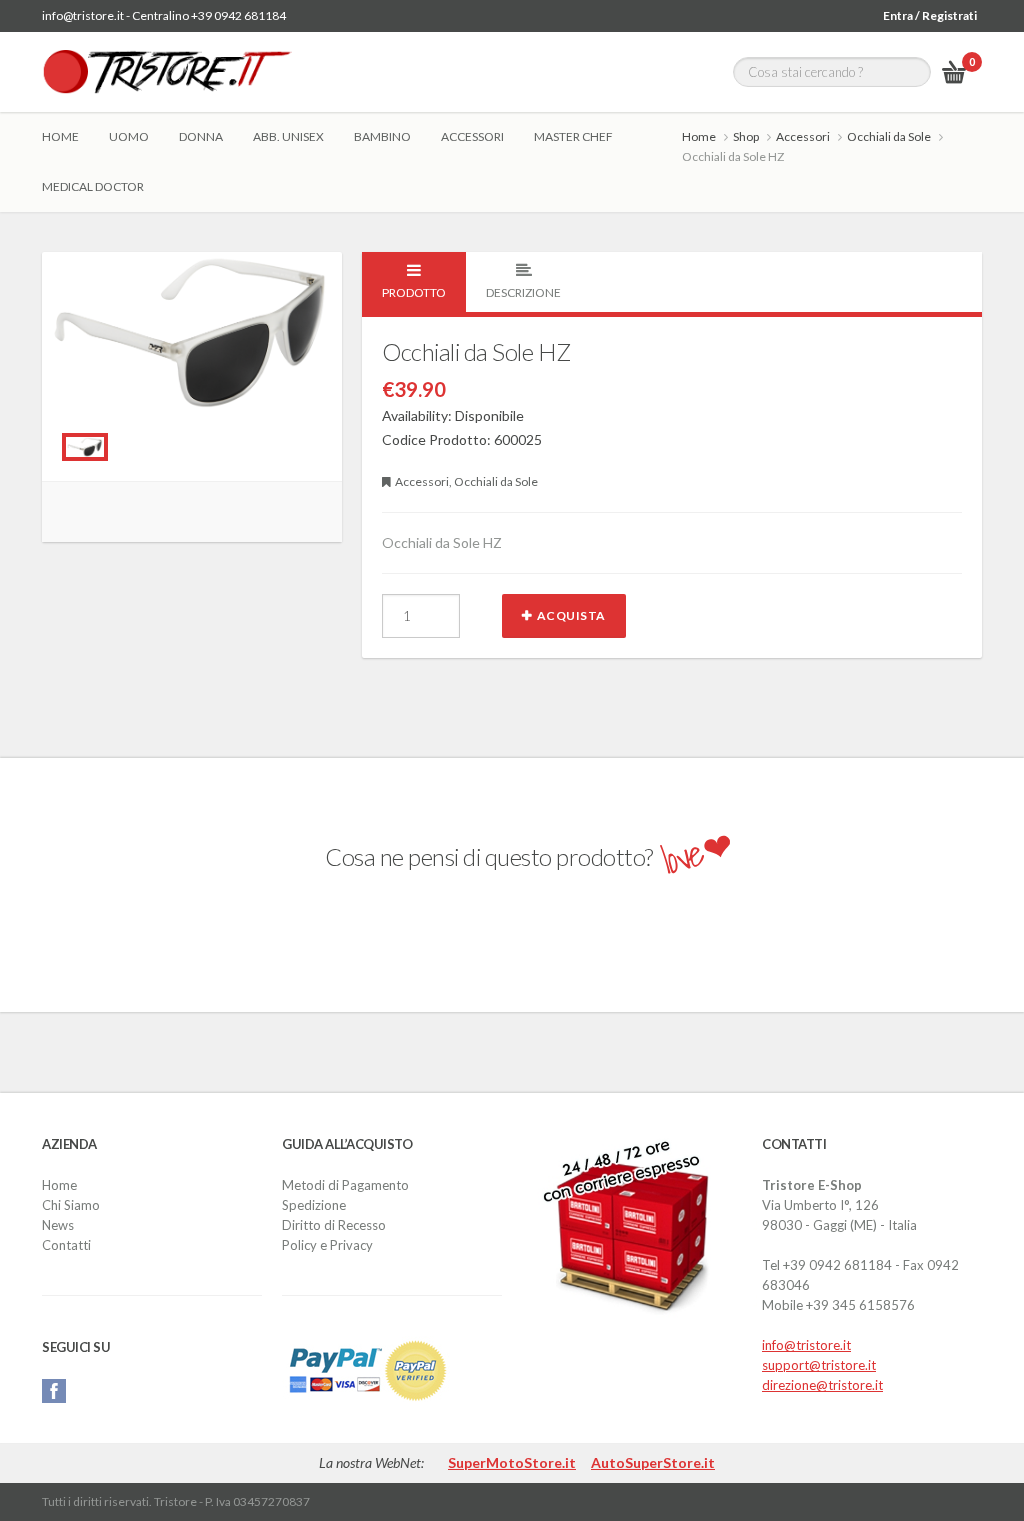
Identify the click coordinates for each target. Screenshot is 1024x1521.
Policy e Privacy (327, 1245)
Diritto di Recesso (334, 1225)
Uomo (129, 136)
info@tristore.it (806, 1345)
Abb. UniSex (288, 136)
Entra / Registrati (930, 15)
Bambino (382, 136)
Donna (201, 136)
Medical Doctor (93, 186)
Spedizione (314, 1205)
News (58, 1225)
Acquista (571, 615)
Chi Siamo (71, 1205)
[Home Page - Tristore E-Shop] (167, 72)
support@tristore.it (819, 1365)
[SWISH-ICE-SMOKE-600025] (85, 447)
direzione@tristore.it (822, 1385)
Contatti (66, 1245)
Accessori (472, 136)
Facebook (54, 1391)
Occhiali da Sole (889, 136)
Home (60, 136)
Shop (746, 136)
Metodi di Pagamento (345, 1185)
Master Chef (573, 136)
